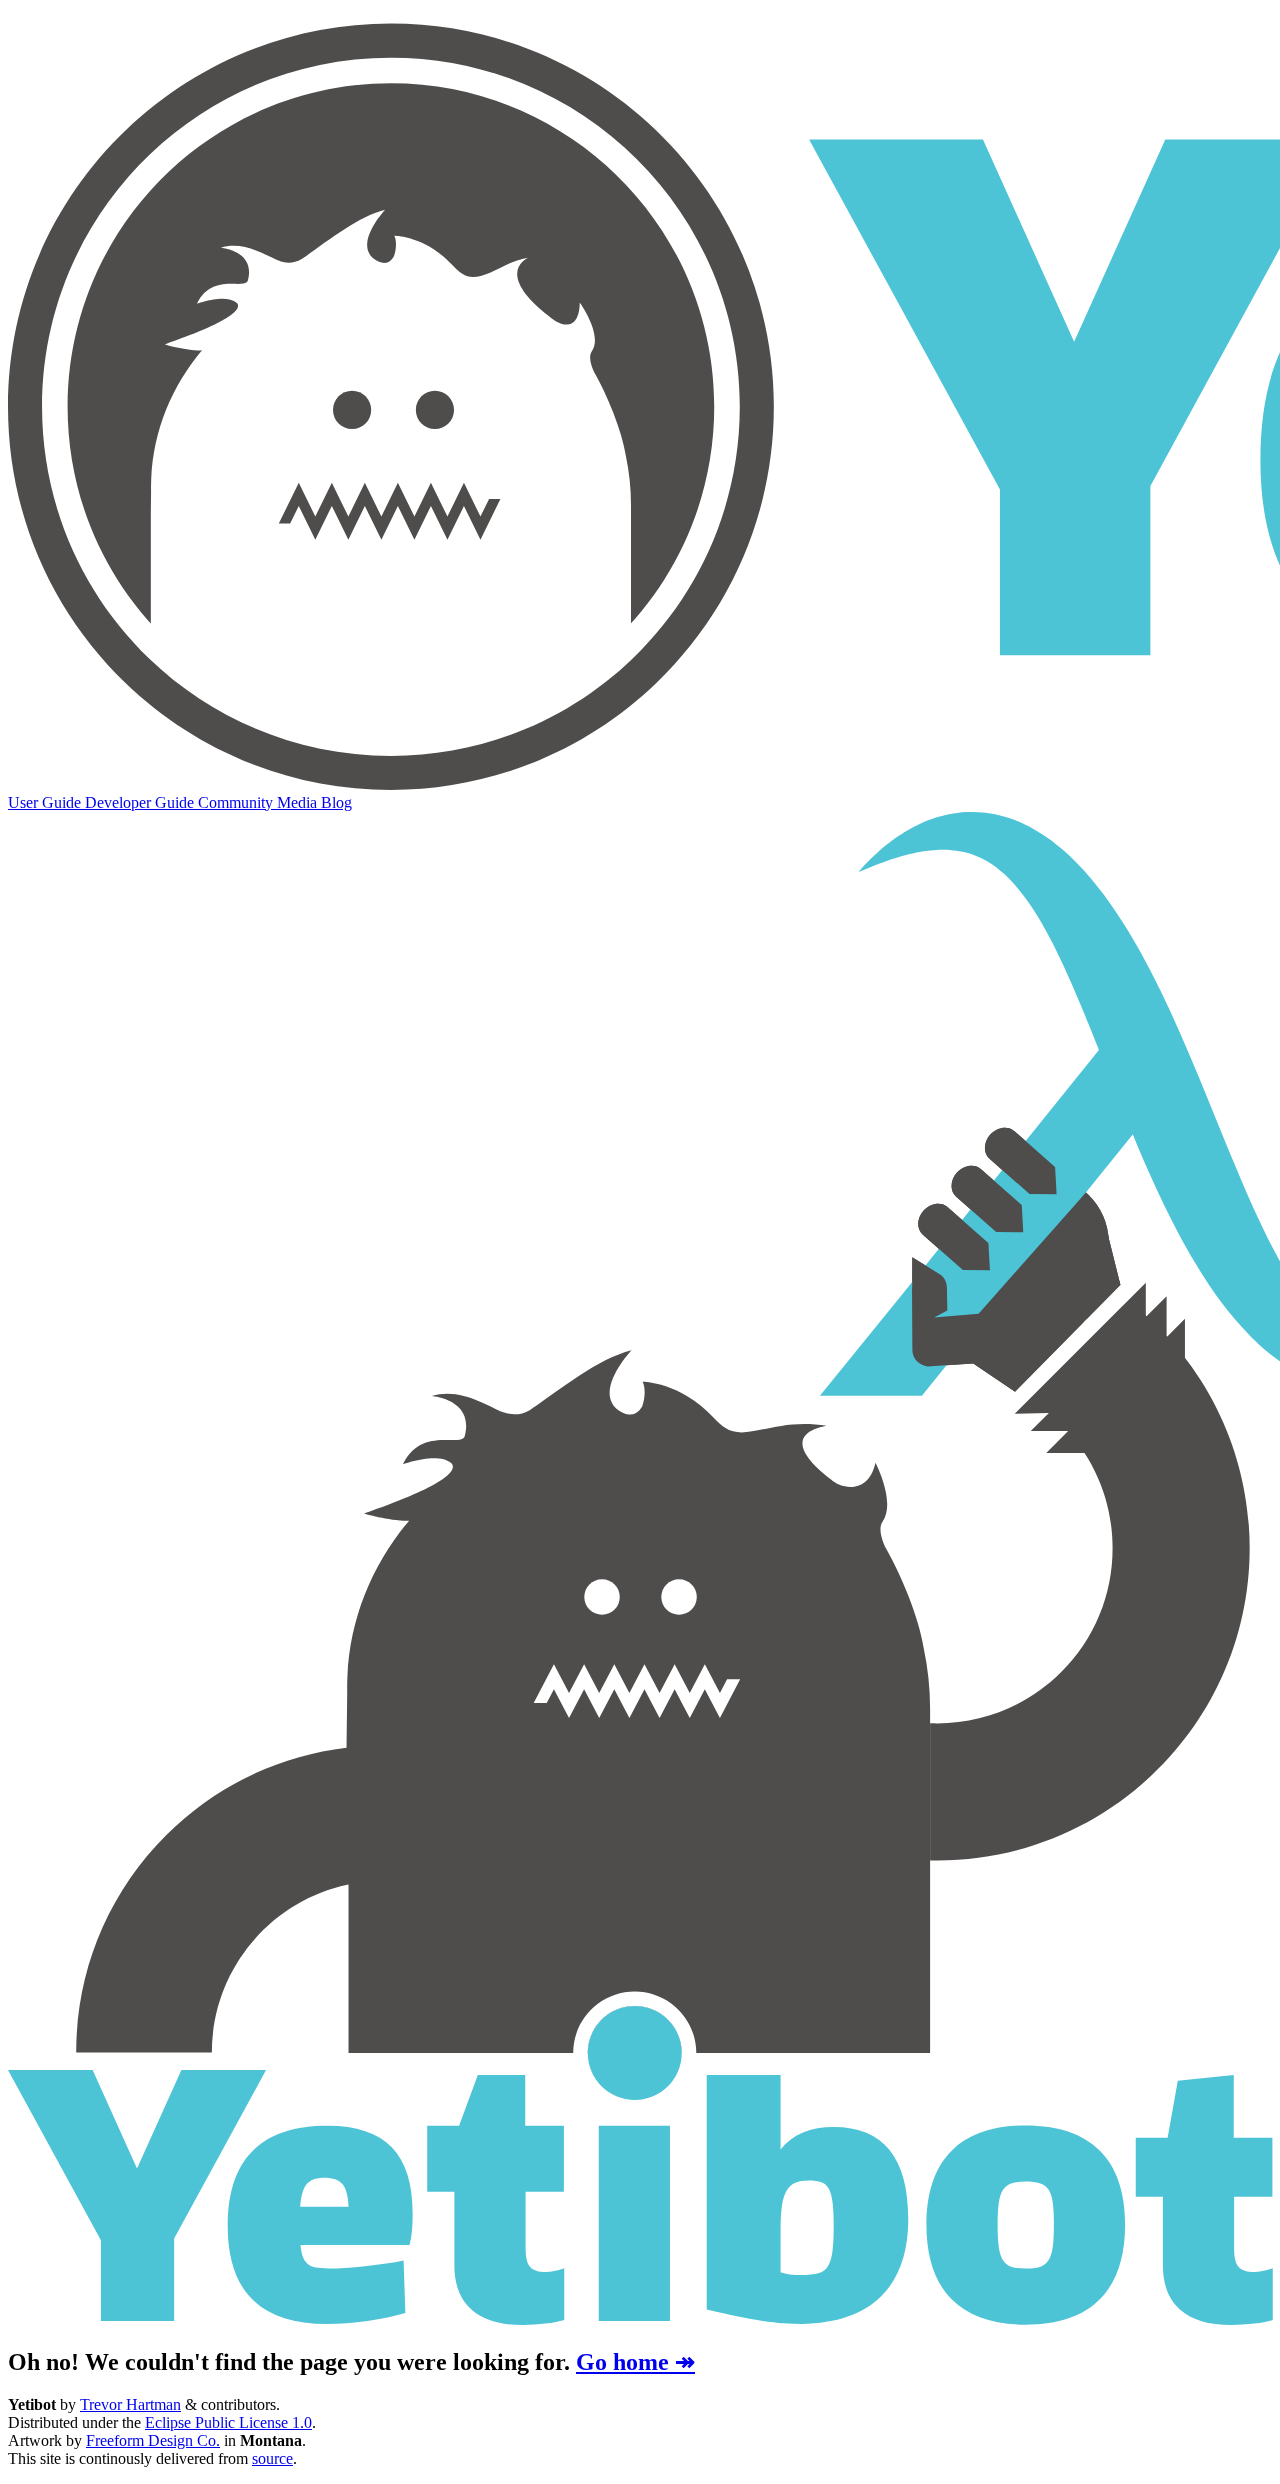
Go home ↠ (635, 2362)
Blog (336, 802)
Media (299, 802)
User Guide (46, 802)
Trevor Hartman (130, 2404)
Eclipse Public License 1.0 (228, 2422)
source (272, 2458)
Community (237, 802)
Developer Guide (141, 802)
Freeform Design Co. (153, 2440)
